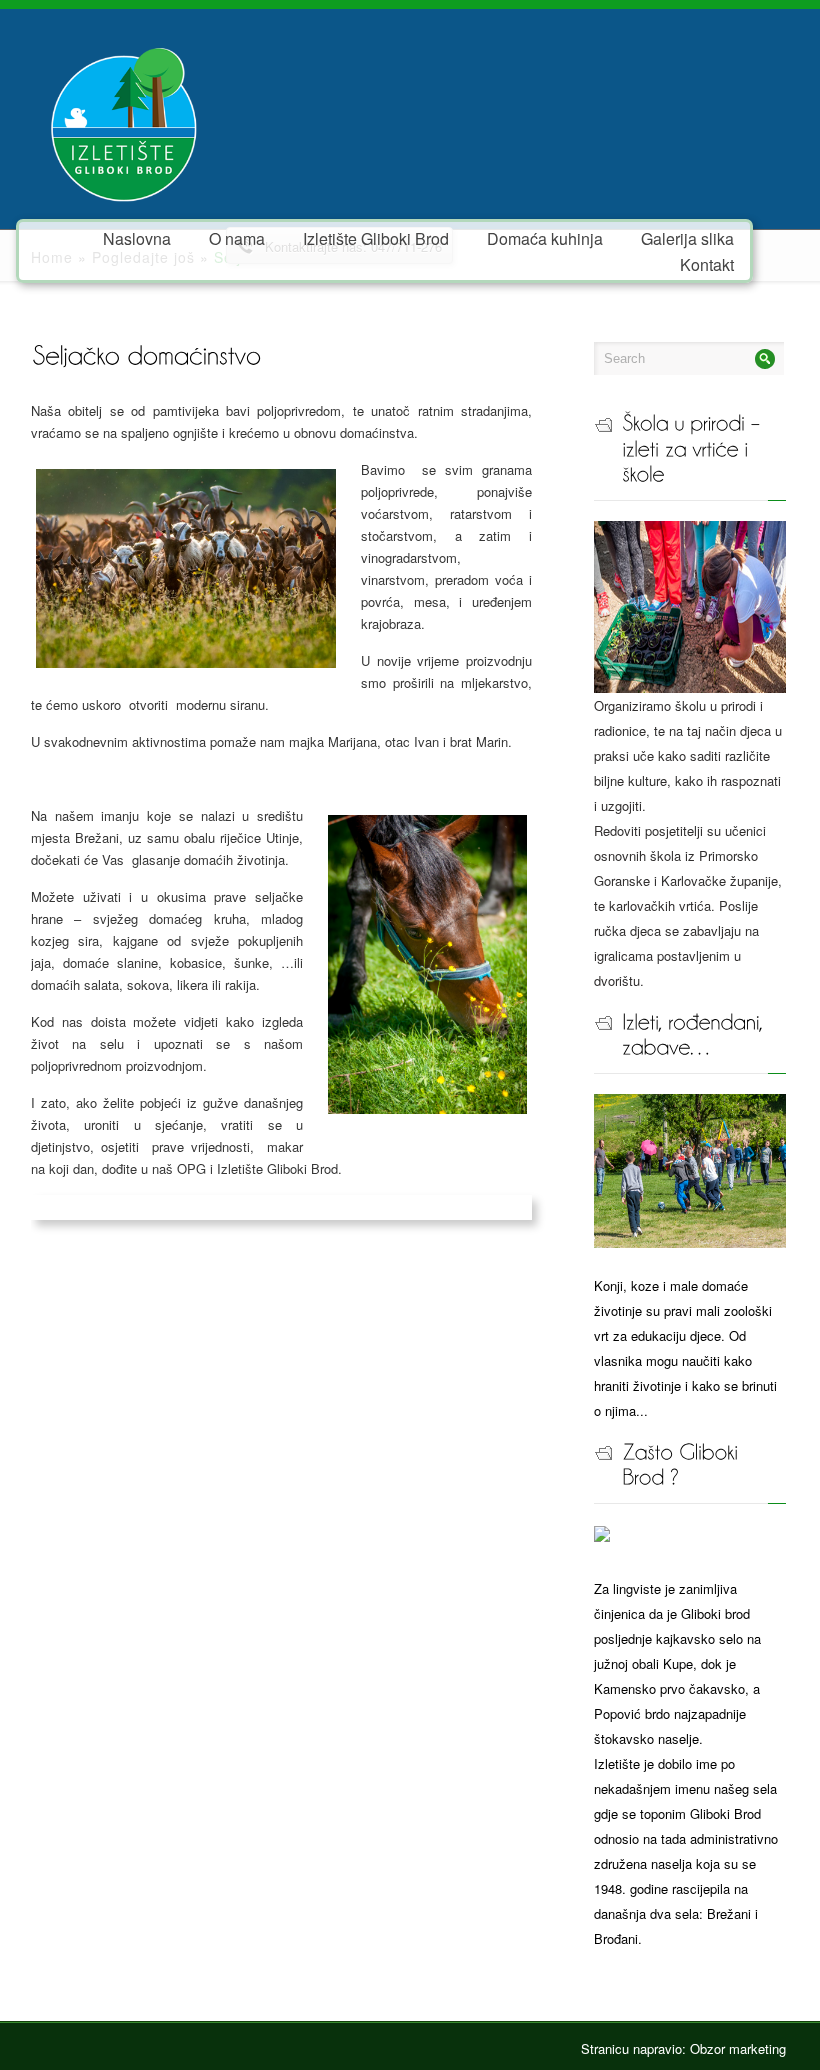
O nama (237, 237)
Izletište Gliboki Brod (376, 237)
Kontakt (707, 263)
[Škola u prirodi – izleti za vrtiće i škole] (690, 605)
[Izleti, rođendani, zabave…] (690, 1169)
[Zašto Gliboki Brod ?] (602, 1536)
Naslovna (137, 237)
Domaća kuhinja (545, 237)
